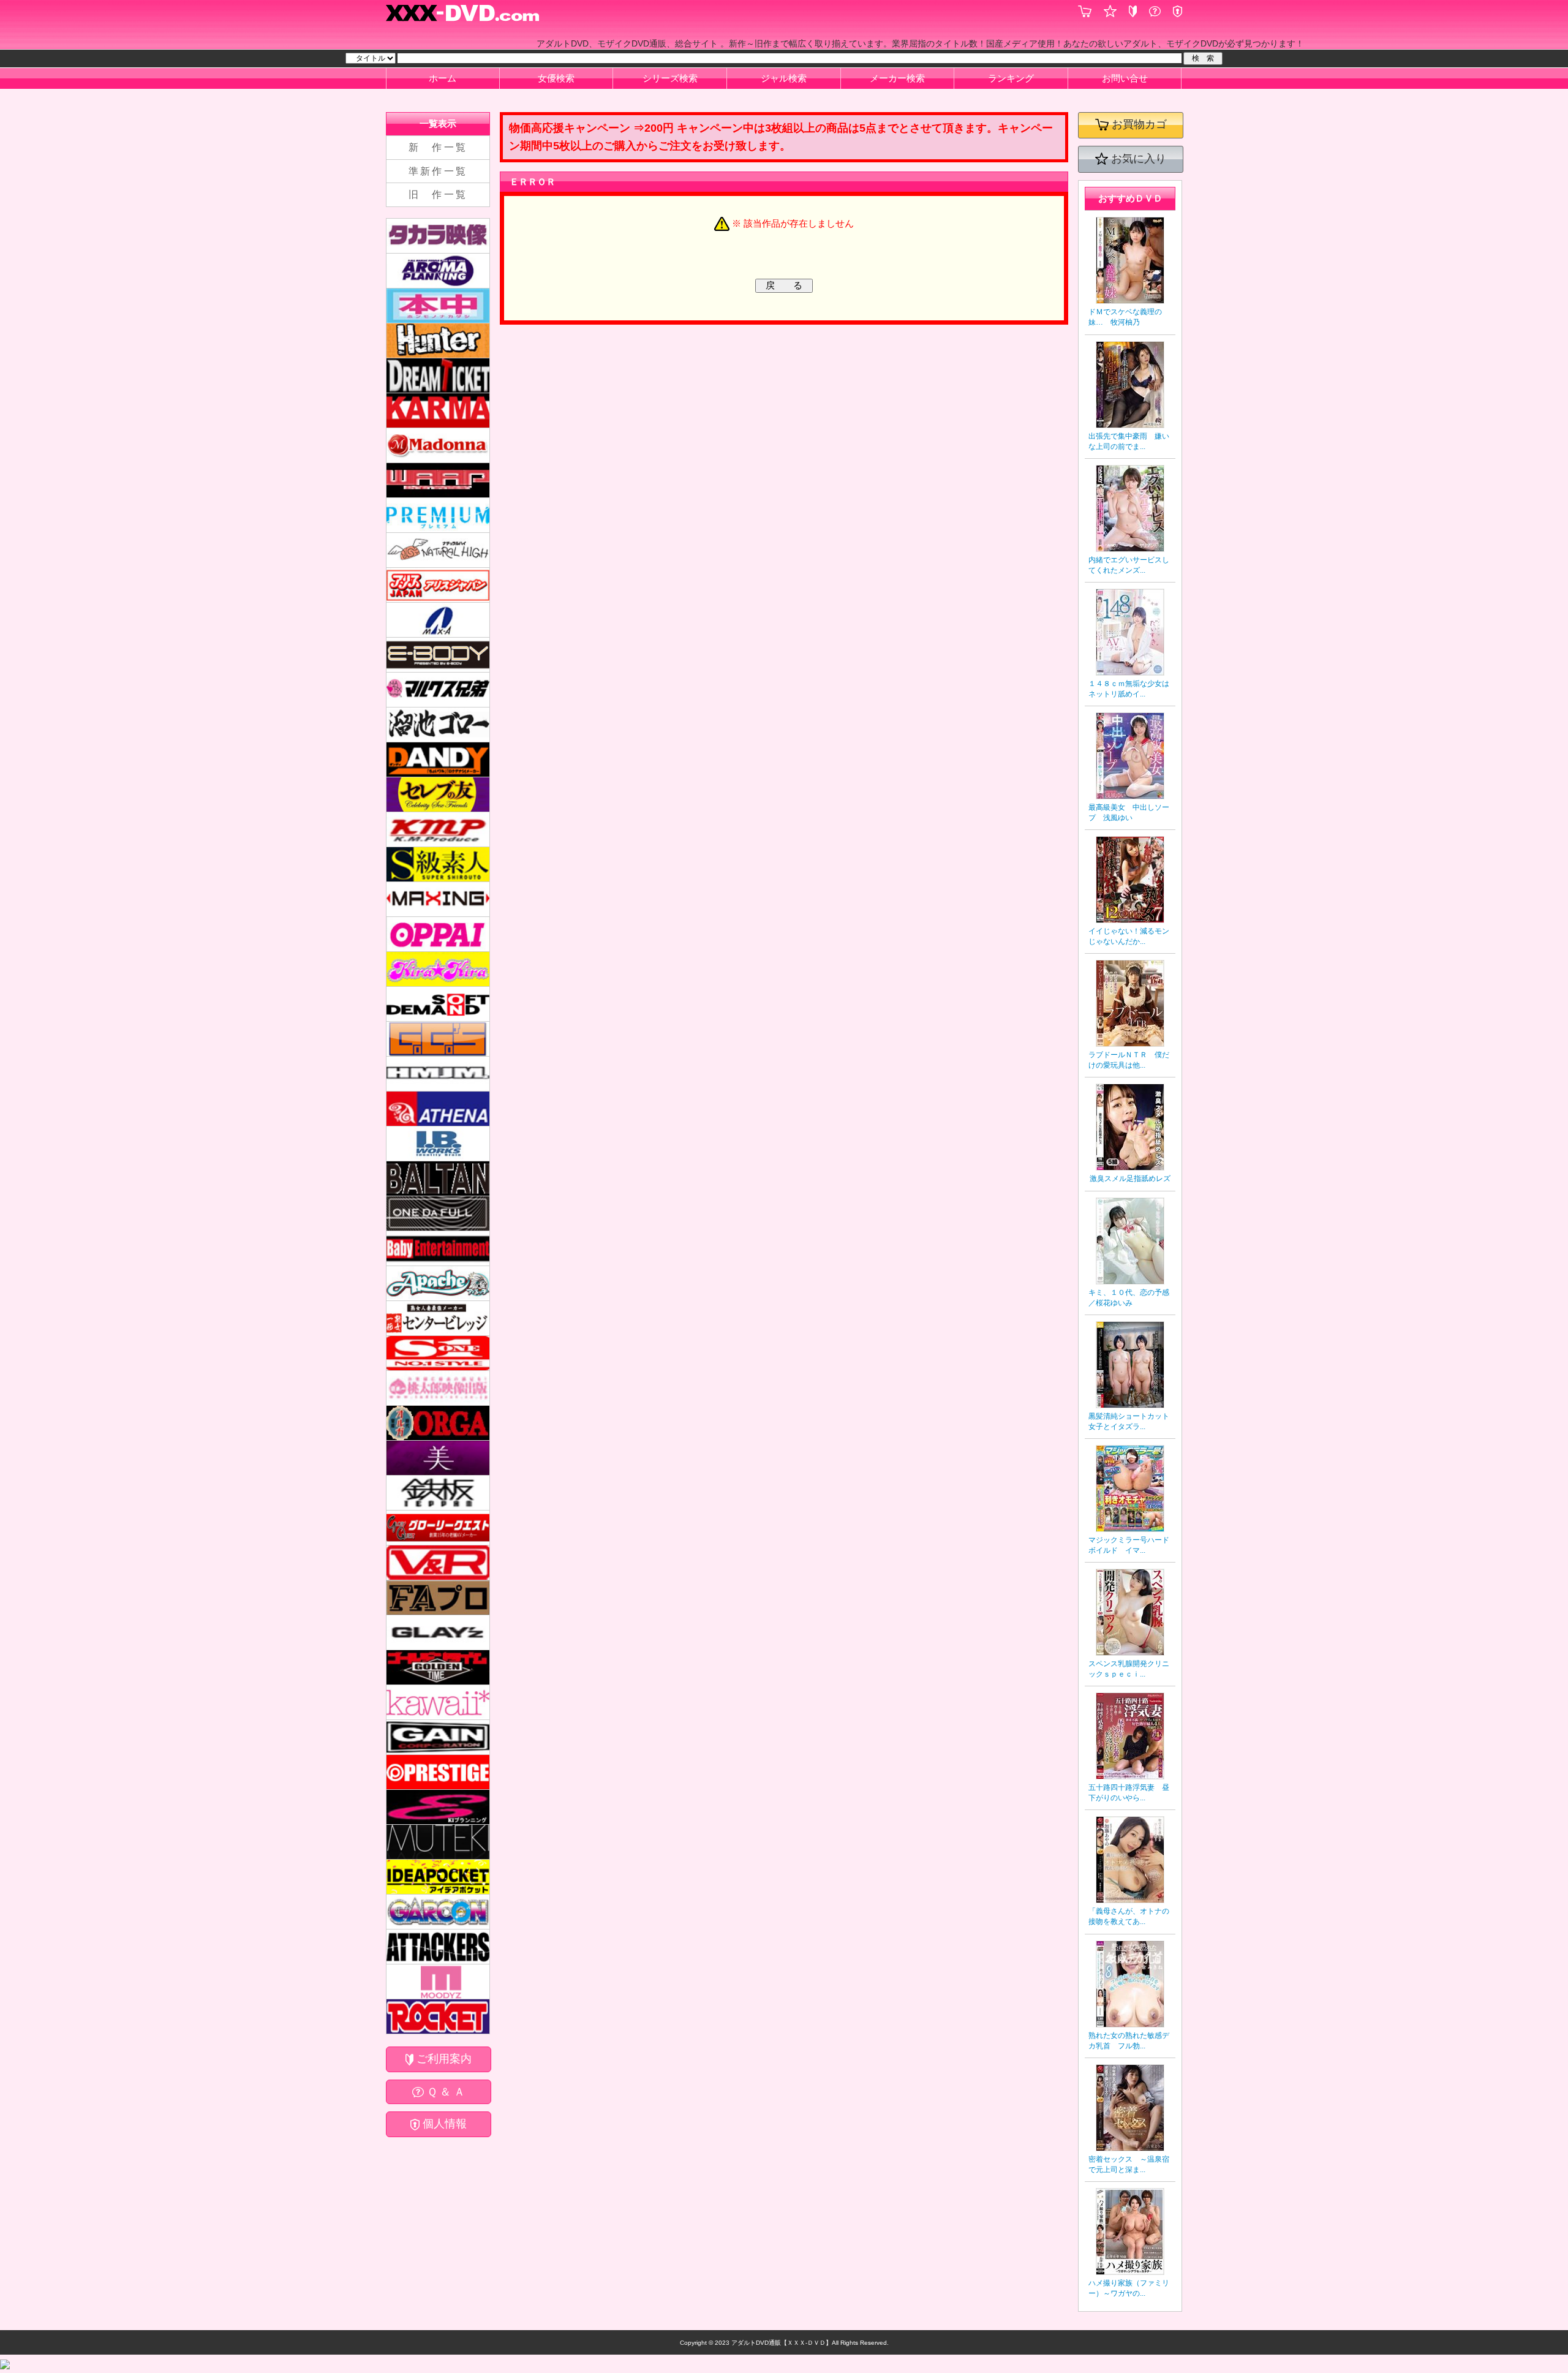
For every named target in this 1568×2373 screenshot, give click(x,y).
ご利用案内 (443, 2059)
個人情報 (443, 2124)
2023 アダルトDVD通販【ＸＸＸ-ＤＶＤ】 (772, 2343)
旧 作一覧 (438, 194)
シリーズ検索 (670, 78)
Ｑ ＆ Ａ (444, 2092)
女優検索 (556, 78)
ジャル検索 (784, 78)
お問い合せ (1125, 78)
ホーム (443, 78)
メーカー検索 (897, 78)
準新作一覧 (438, 171)
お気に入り (1137, 159)
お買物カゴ (1138, 125)
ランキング (1011, 78)
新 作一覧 (438, 147)
